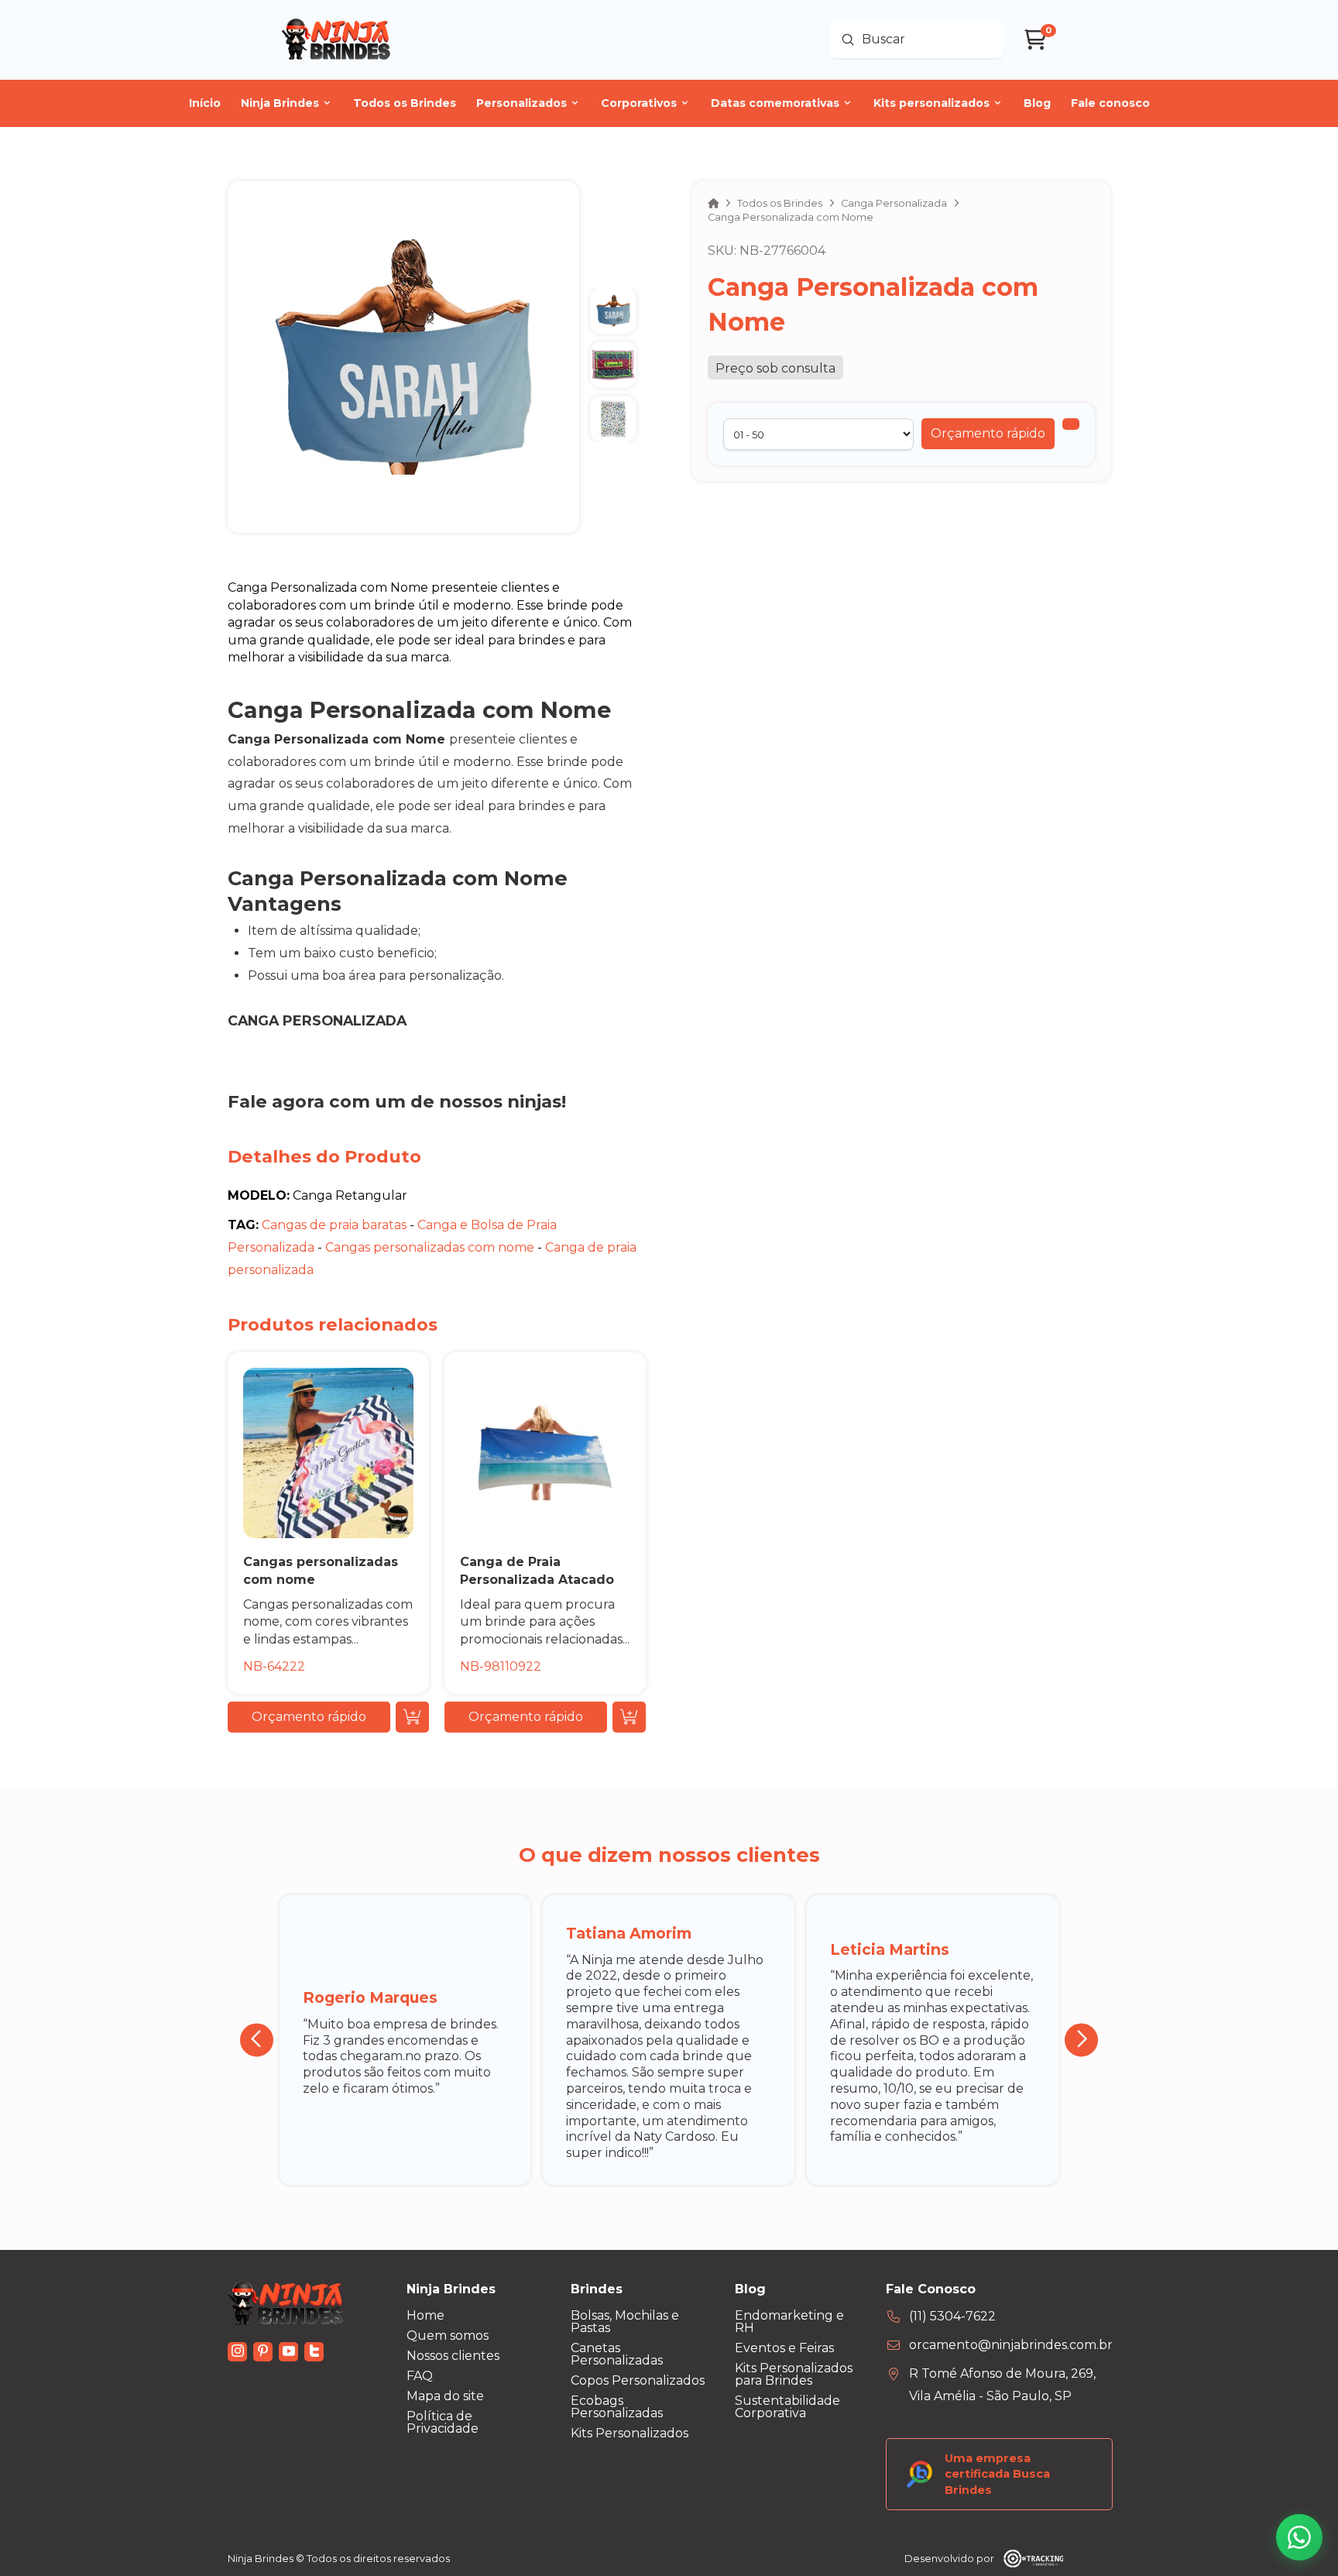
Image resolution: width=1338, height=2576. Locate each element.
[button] (988, 434)
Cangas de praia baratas (334, 1225)
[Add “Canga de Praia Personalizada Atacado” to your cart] (629, 1717)
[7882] (1071, 424)
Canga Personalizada (317, 1020)
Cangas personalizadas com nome (430, 1247)
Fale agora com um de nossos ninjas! (397, 1101)
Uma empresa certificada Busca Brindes (997, 2474)
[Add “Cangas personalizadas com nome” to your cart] (412, 1717)
